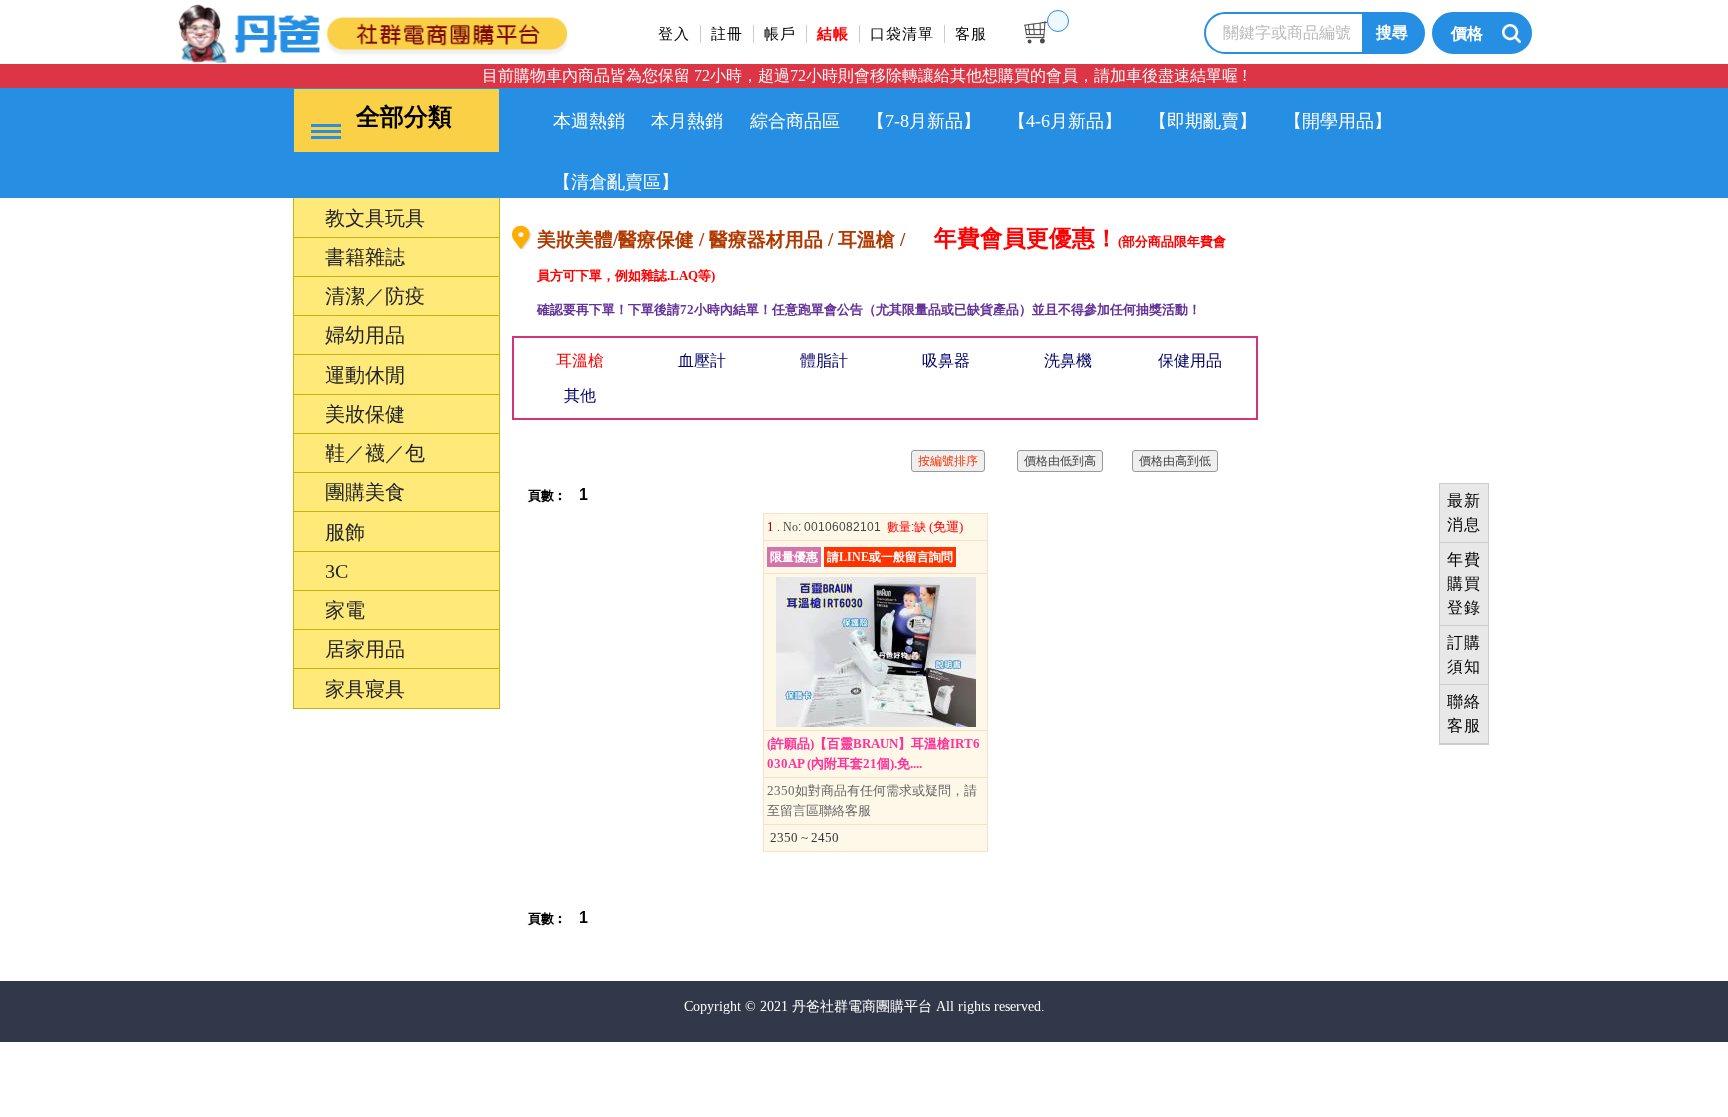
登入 (674, 34)
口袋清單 (902, 34)
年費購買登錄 (1464, 583)
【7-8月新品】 (924, 121)
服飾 (252, 781)
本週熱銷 (589, 121)
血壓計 (702, 360)
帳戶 (780, 34)
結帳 (833, 34)
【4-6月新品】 (1065, 121)
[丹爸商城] (439, 30)
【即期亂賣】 (1203, 121)
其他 (580, 395)
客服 (971, 34)
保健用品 (1190, 360)
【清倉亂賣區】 (616, 182)
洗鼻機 (1068, 360)
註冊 (727, 34)
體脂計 (824, 360)
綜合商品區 (795, 121)
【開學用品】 (1338, 121)
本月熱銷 (687, 121)
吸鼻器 (946, 360)
